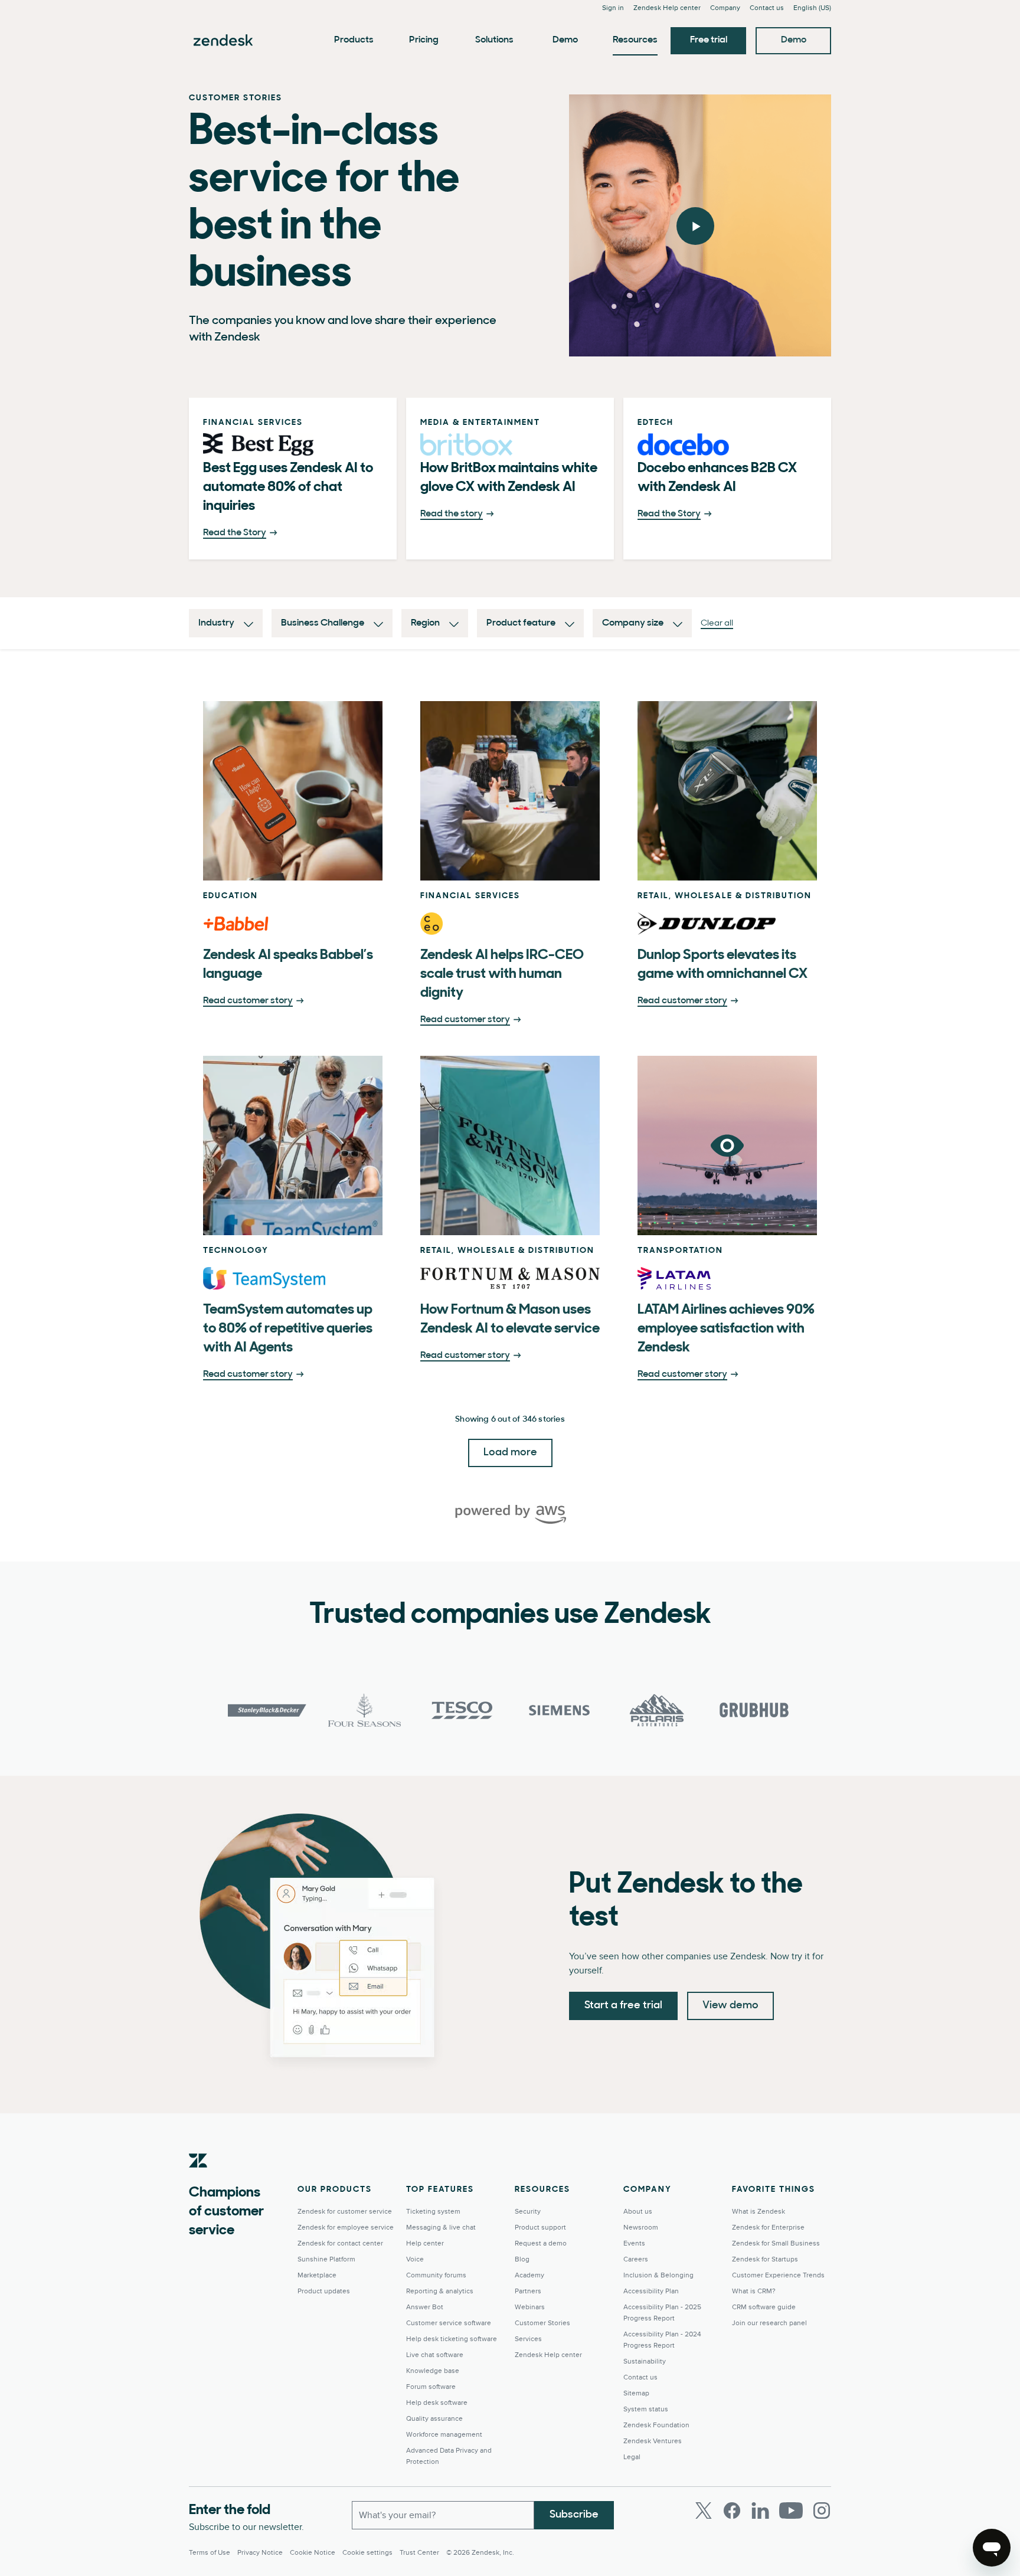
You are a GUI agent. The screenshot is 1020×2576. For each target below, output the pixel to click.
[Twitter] (704, 2510)
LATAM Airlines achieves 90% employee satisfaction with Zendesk (726, 1329)
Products (354, 40)
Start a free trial (623, 2006)
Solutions (494, 40)
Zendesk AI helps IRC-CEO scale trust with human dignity (502, 974)
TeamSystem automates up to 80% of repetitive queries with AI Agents (288, 1329)
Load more (510, 1453)
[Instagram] (822, 2510)
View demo (730, 2006)
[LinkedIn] (760, 2510)
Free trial (709, 40)
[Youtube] (791, 2510)
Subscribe (574, 2515)
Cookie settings (367, 2553)
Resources (635, 40)
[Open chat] (992, 2548)
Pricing (424, 40)
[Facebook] (732, 2510)
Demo (565, 40)
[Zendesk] (198, 2179)
